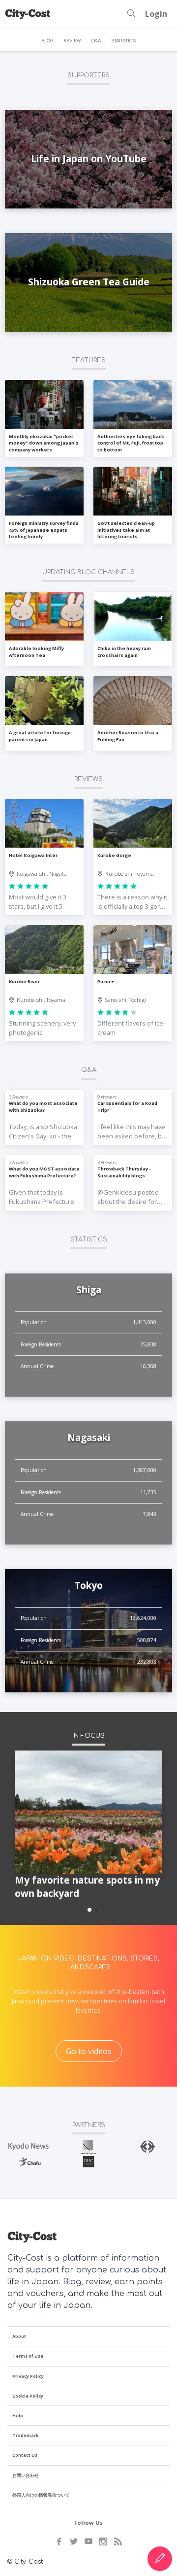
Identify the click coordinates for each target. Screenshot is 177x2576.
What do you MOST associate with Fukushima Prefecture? (44, 1172)
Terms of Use (28, 2356)
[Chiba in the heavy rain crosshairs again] (133, 617)
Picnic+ (106, 981)
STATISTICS (123, 41)
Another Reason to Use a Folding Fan (128, 736)
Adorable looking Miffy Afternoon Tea (36, 652)
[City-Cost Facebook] (59, 2542)
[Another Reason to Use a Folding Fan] (133, 701)
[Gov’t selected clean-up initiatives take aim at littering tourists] (133, 491)
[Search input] (131, 14)
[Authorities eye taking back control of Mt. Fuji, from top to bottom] (133, 405)
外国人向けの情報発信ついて (41, 2495)
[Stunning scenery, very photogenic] (44, 950)
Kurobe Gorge (114, 855)
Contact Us (25, 2455)
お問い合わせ (26, 2475)
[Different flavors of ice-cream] (133, 950)
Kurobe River (24, 981)
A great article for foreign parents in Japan (40, 736)
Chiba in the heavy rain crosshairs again (124, 652)
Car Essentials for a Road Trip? (127, 1106)
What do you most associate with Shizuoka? (43, 1106)
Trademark (26, 2435)
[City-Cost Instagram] (103, 2542)
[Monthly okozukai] (44, 405)
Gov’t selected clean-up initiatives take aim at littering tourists (126, 530)
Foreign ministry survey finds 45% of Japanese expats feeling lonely (44, 530)
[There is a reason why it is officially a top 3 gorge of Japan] (133, 824)
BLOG (47, 41)
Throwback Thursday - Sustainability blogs (124, 1172)
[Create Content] (160, 2559)
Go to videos (89, 2051)
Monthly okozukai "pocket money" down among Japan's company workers (44, 443)
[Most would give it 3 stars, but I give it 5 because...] (44, 824)
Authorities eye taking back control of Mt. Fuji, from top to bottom (131, 443)
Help (18, 2416)
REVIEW (72, 41)
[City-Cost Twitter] (74, 2542)
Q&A (96, 41)
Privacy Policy (28, 2376)
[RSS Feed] (118, 2542)
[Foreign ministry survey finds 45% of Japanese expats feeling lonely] (44, 491)
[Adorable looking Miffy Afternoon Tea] (44, 617)
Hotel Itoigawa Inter (33, 855)
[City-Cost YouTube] (88, 2542)
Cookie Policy (28, 2396)
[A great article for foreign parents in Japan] (44, 701)
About (19, 2336)
